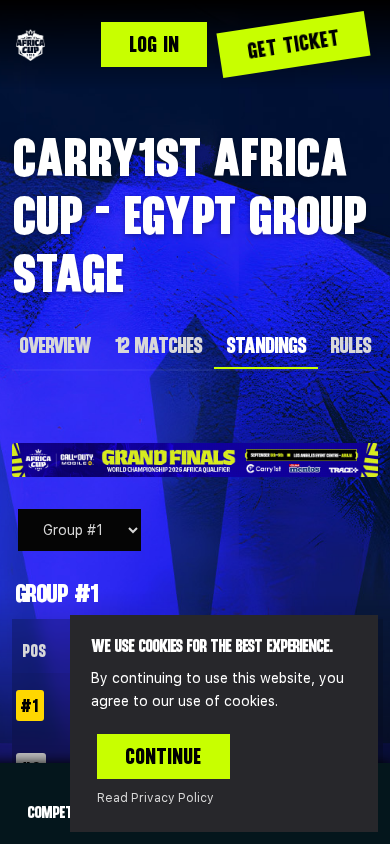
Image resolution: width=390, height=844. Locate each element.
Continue (163, 756)
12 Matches (158, 345)
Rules (350, 345)
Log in (154, 44)
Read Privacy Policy (155, 798)
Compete (52, 812)
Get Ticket (294, 43)
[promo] (195, 460)
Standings (266, 345)
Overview (54, 345)
